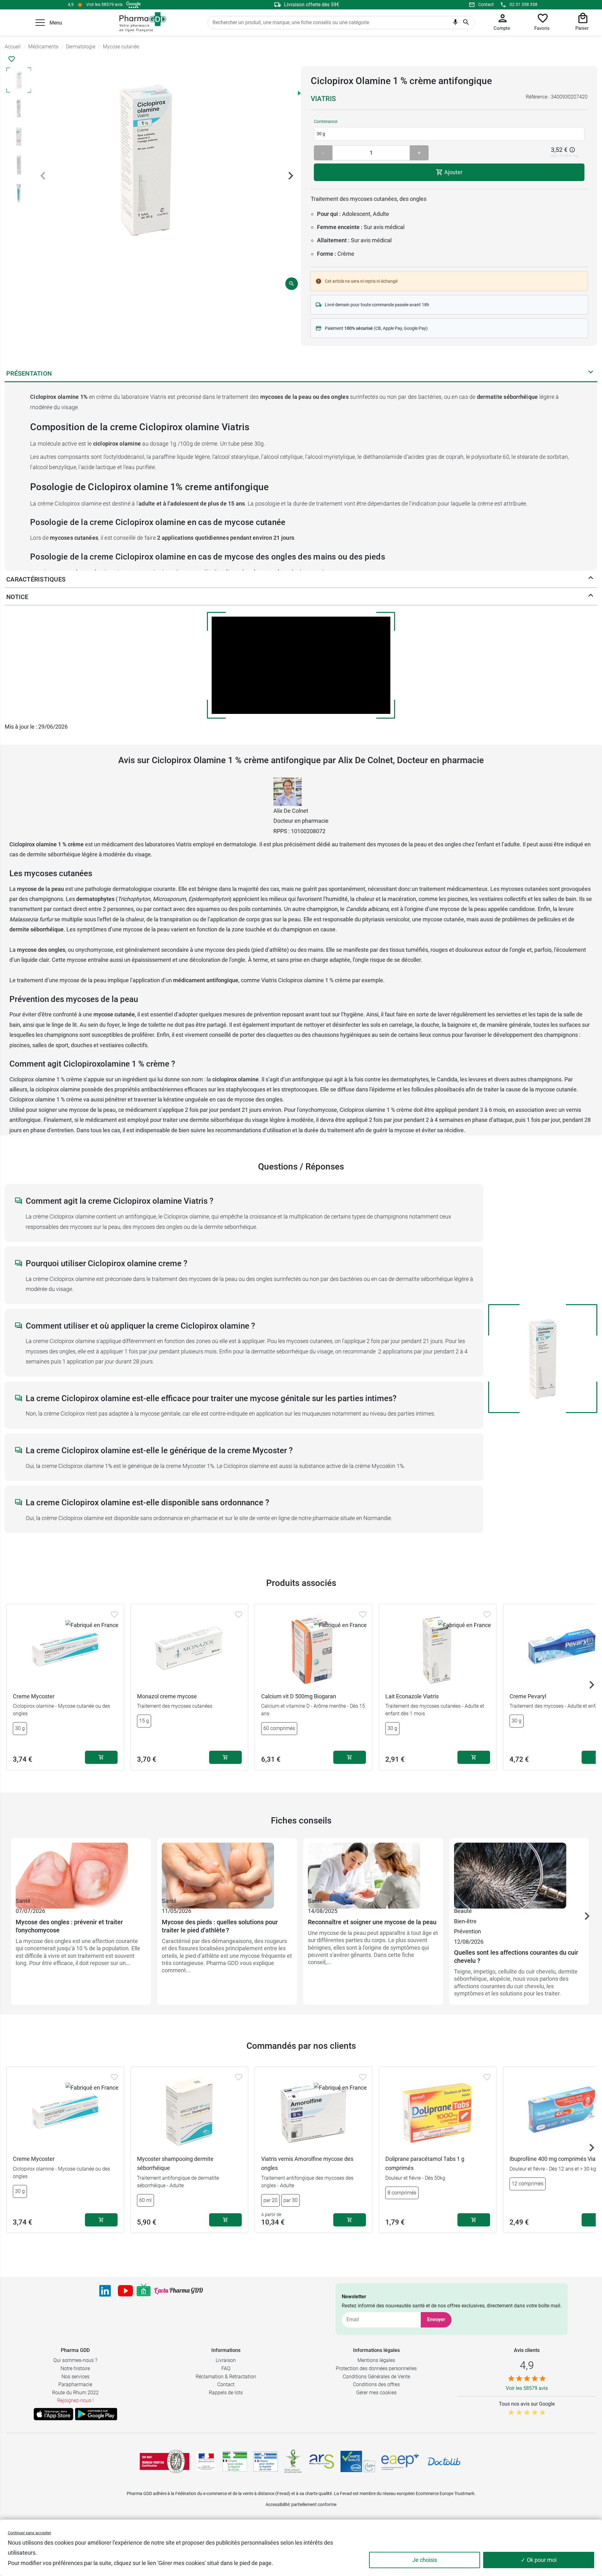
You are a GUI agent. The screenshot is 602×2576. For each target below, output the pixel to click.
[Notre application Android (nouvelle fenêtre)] (96, 2414)
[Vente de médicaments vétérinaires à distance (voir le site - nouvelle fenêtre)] (266, 2462)
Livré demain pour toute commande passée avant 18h (377, 305)
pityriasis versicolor (386, 919)
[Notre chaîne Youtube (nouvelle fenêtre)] (125, 2291)
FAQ (226, 2368)
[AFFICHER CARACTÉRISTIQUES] (591, 579)
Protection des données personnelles (376, 2368)
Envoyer (436, 2319)
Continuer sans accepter (29, 2533)
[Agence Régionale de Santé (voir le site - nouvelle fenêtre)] (322, 2461)
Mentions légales (376, 2360)
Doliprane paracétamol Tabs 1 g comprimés (425, 2163)
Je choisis (425, 2560)
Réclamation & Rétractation (226, 2377)
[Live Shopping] (144, 2291)
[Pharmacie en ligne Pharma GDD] (141, 22)
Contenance (326, 121)
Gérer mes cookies (376, 2393)
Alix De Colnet (291, 811)
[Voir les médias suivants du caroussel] (291, 176)
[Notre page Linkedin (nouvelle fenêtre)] (105, 2291)
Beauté (463, 1911)
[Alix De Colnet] (288, 791)
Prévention (467, 1931)
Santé (23, 1901)
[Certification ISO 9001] (165, 2461)
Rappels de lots (226, 2393)
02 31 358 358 (523, 4)
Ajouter (453, 172)
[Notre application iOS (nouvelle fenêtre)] (53, 2414)
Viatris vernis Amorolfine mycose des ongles (307, 2163)
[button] (40, 23)
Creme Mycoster (34, 1696)
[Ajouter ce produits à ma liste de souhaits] (12, 59)
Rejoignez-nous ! (75, 2400)
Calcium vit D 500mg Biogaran (299, 1696)
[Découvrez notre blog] (179, 2291)
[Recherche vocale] (455, 24)
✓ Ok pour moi (539, 2560)
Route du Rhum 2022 (75, 2393)
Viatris (323, 99)
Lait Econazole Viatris (412, 1696)
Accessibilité (277, 2504)
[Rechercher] (466, 23)
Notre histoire (75, 2368)
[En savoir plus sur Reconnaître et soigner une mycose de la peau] (373, 1869)
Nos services (75, 2377)
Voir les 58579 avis (104, 4)
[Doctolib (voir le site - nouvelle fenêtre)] (444, 2461)
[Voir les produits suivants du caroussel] (592, 1685)
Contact (486, 4)
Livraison (226, 2360)
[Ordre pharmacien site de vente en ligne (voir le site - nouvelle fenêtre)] (235, 2461)
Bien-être (465, 1921)
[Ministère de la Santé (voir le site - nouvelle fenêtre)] (206, 2462)
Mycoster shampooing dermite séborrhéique (175, 2163)
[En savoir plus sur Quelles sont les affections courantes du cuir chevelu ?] (519, 1869)
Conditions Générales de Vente (376, 2377)
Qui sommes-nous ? (75, 2360)
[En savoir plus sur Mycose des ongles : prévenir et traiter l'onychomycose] (81, 1869)
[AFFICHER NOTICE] (591, 597)
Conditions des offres (376, 2384)
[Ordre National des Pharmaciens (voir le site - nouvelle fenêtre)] (293, 2461)
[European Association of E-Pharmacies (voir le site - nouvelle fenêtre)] (400, 2461)
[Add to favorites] (114, 1615)
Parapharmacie (75, 2384)
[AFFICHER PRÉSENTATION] (591, 373)
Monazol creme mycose (167, 1696)
